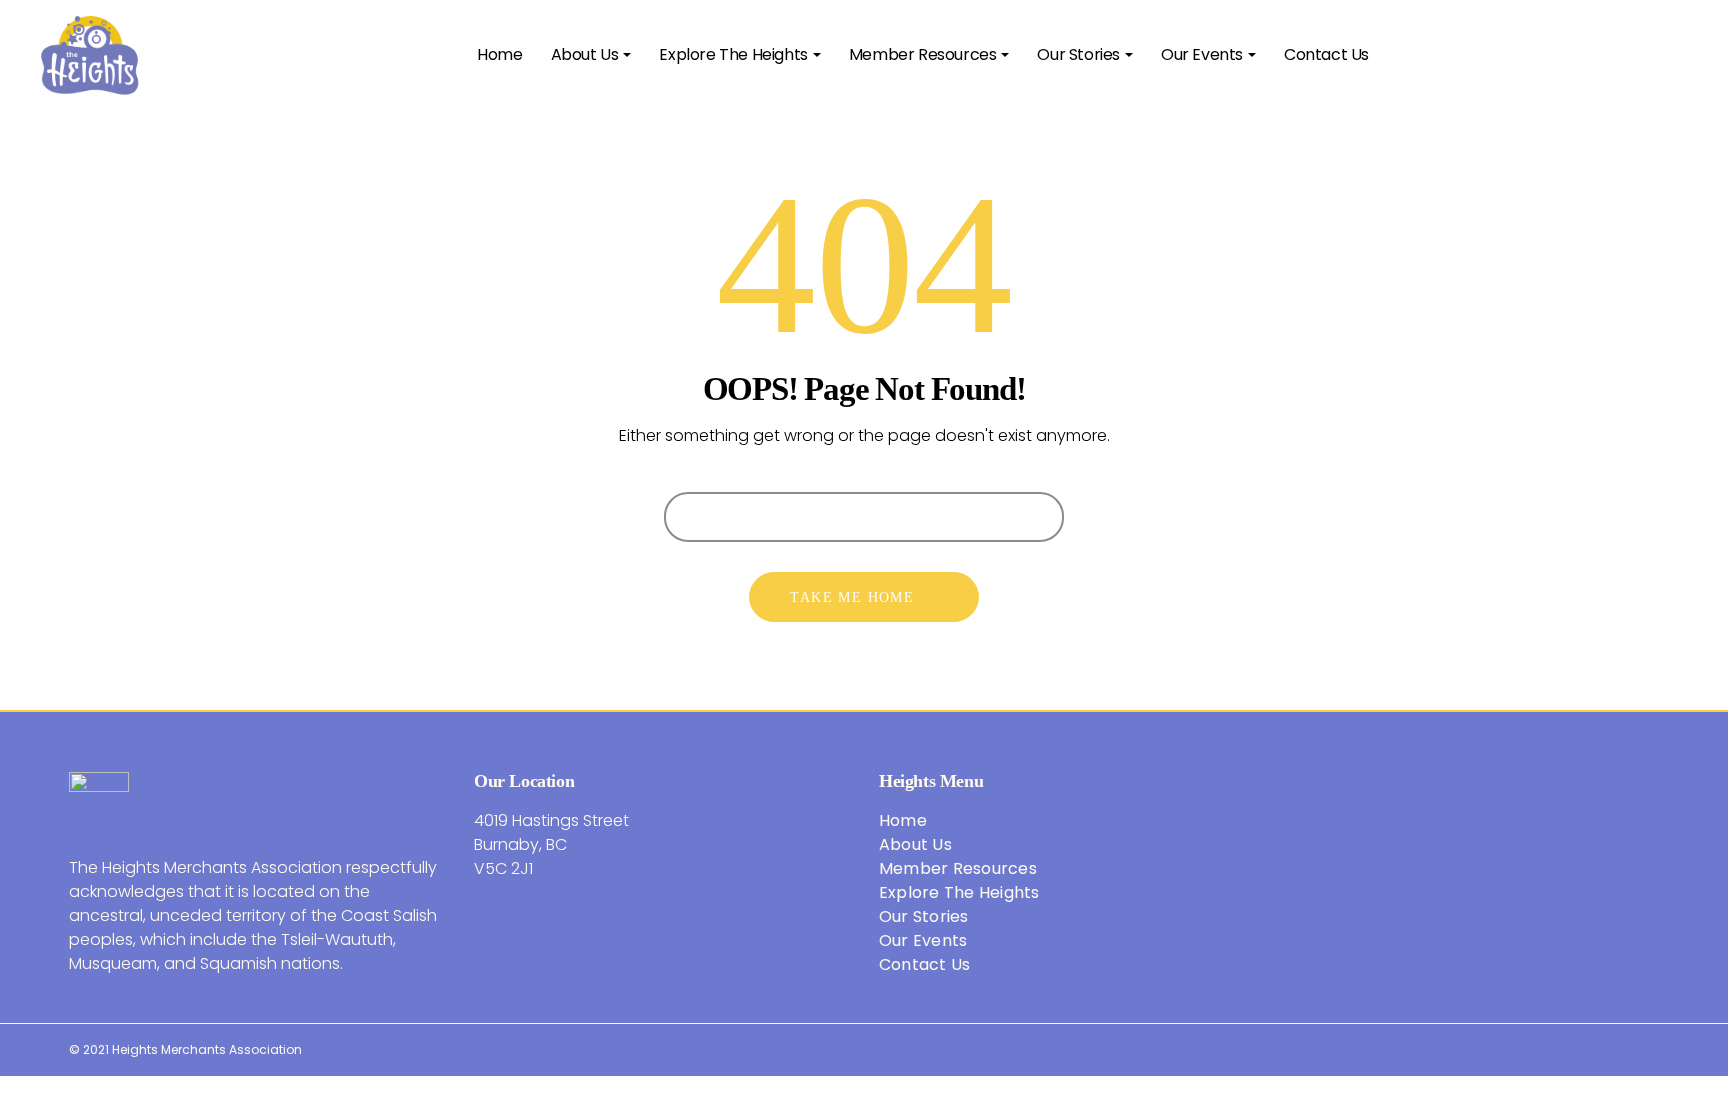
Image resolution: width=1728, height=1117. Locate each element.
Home (903, 820)
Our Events (923, 940)
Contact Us (925, 964)
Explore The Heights (959, 892)
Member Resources (958, 868)
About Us (915, 844)
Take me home (852, 597)
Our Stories (924, 916)
